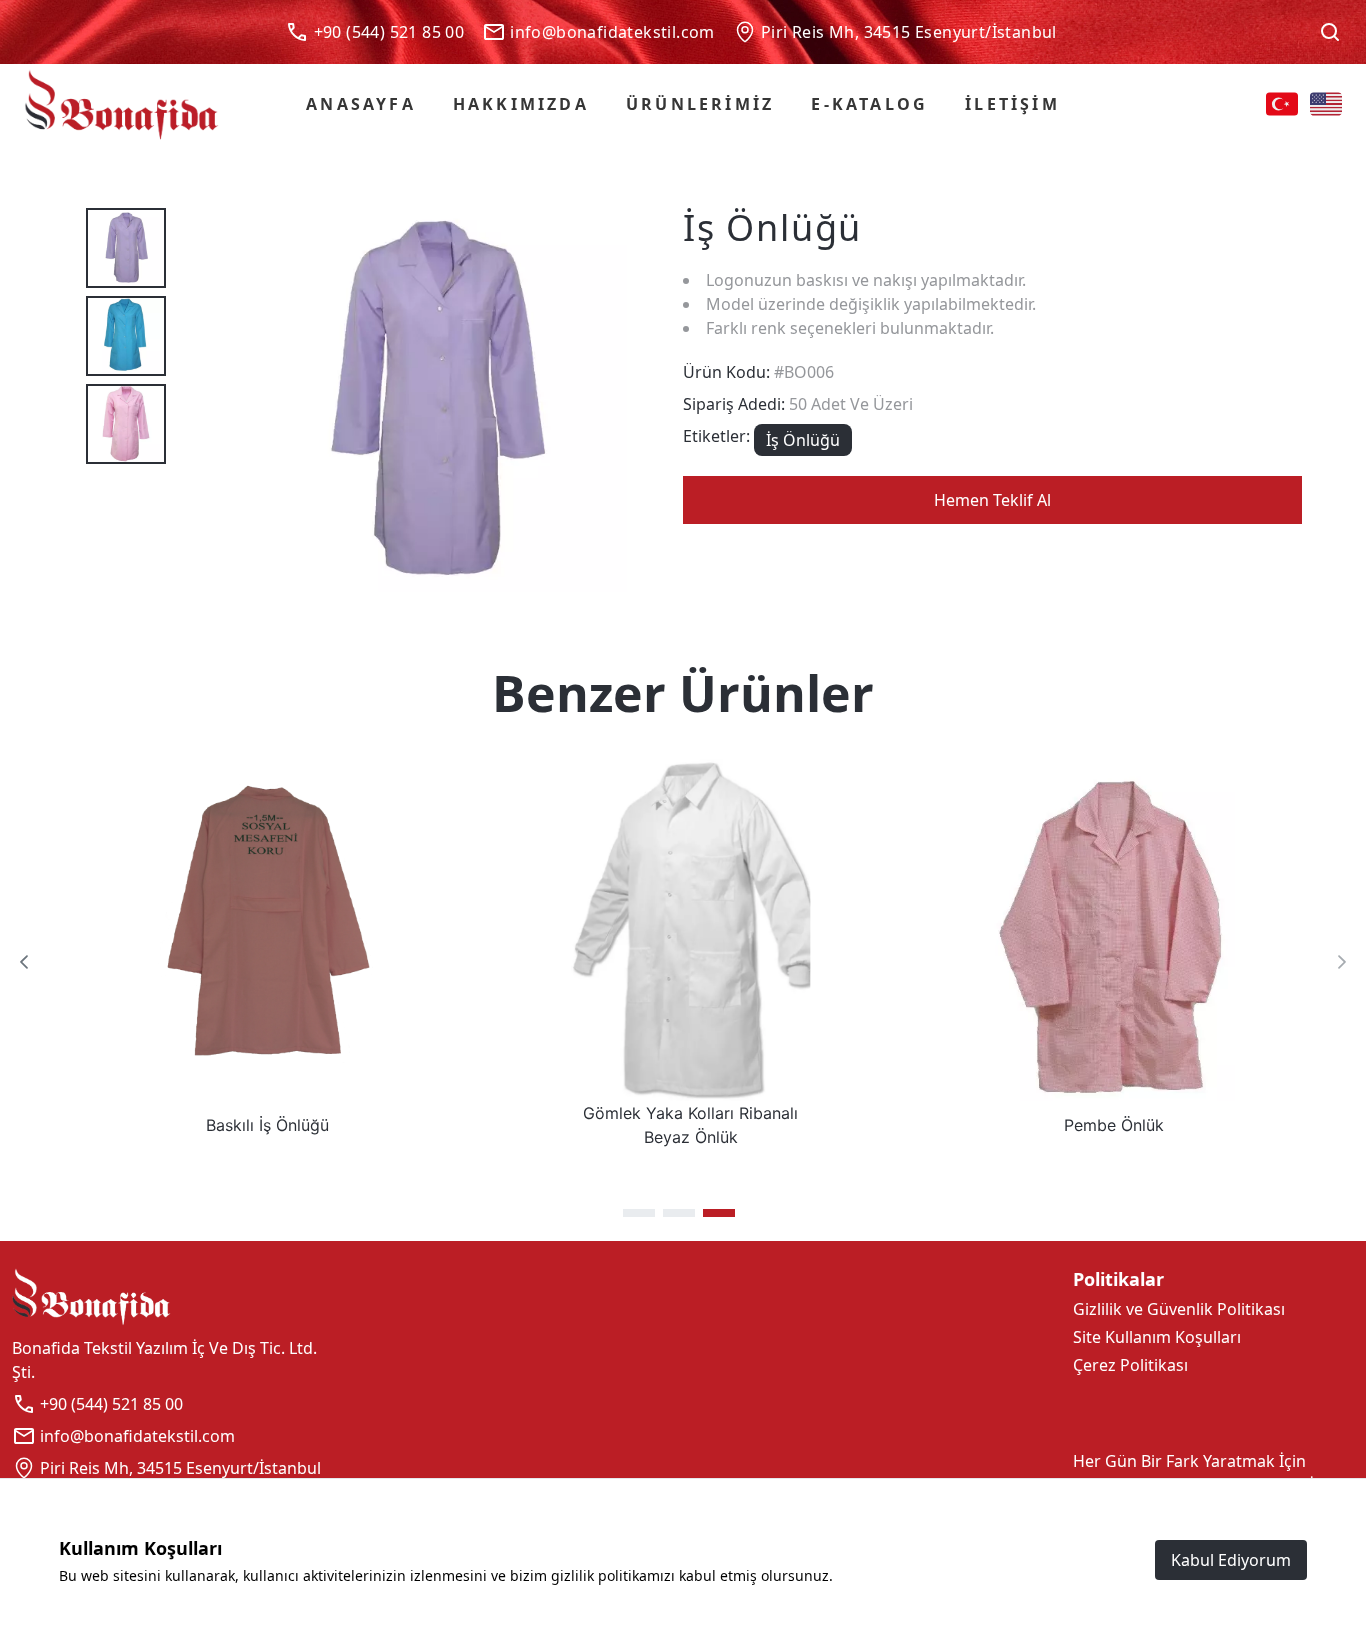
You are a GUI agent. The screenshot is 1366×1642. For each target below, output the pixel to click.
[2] (679, 1213)
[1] (639, 1213)
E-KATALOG (869, 104)
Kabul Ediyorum (1231, 1560)
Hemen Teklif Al (992, 500)
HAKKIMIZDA (521, 104)
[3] (719, 1213)
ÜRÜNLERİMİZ (700, 104)
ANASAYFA (361, 104)
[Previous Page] (24, 962)
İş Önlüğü (803, 440)
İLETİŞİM (1012, 104)
